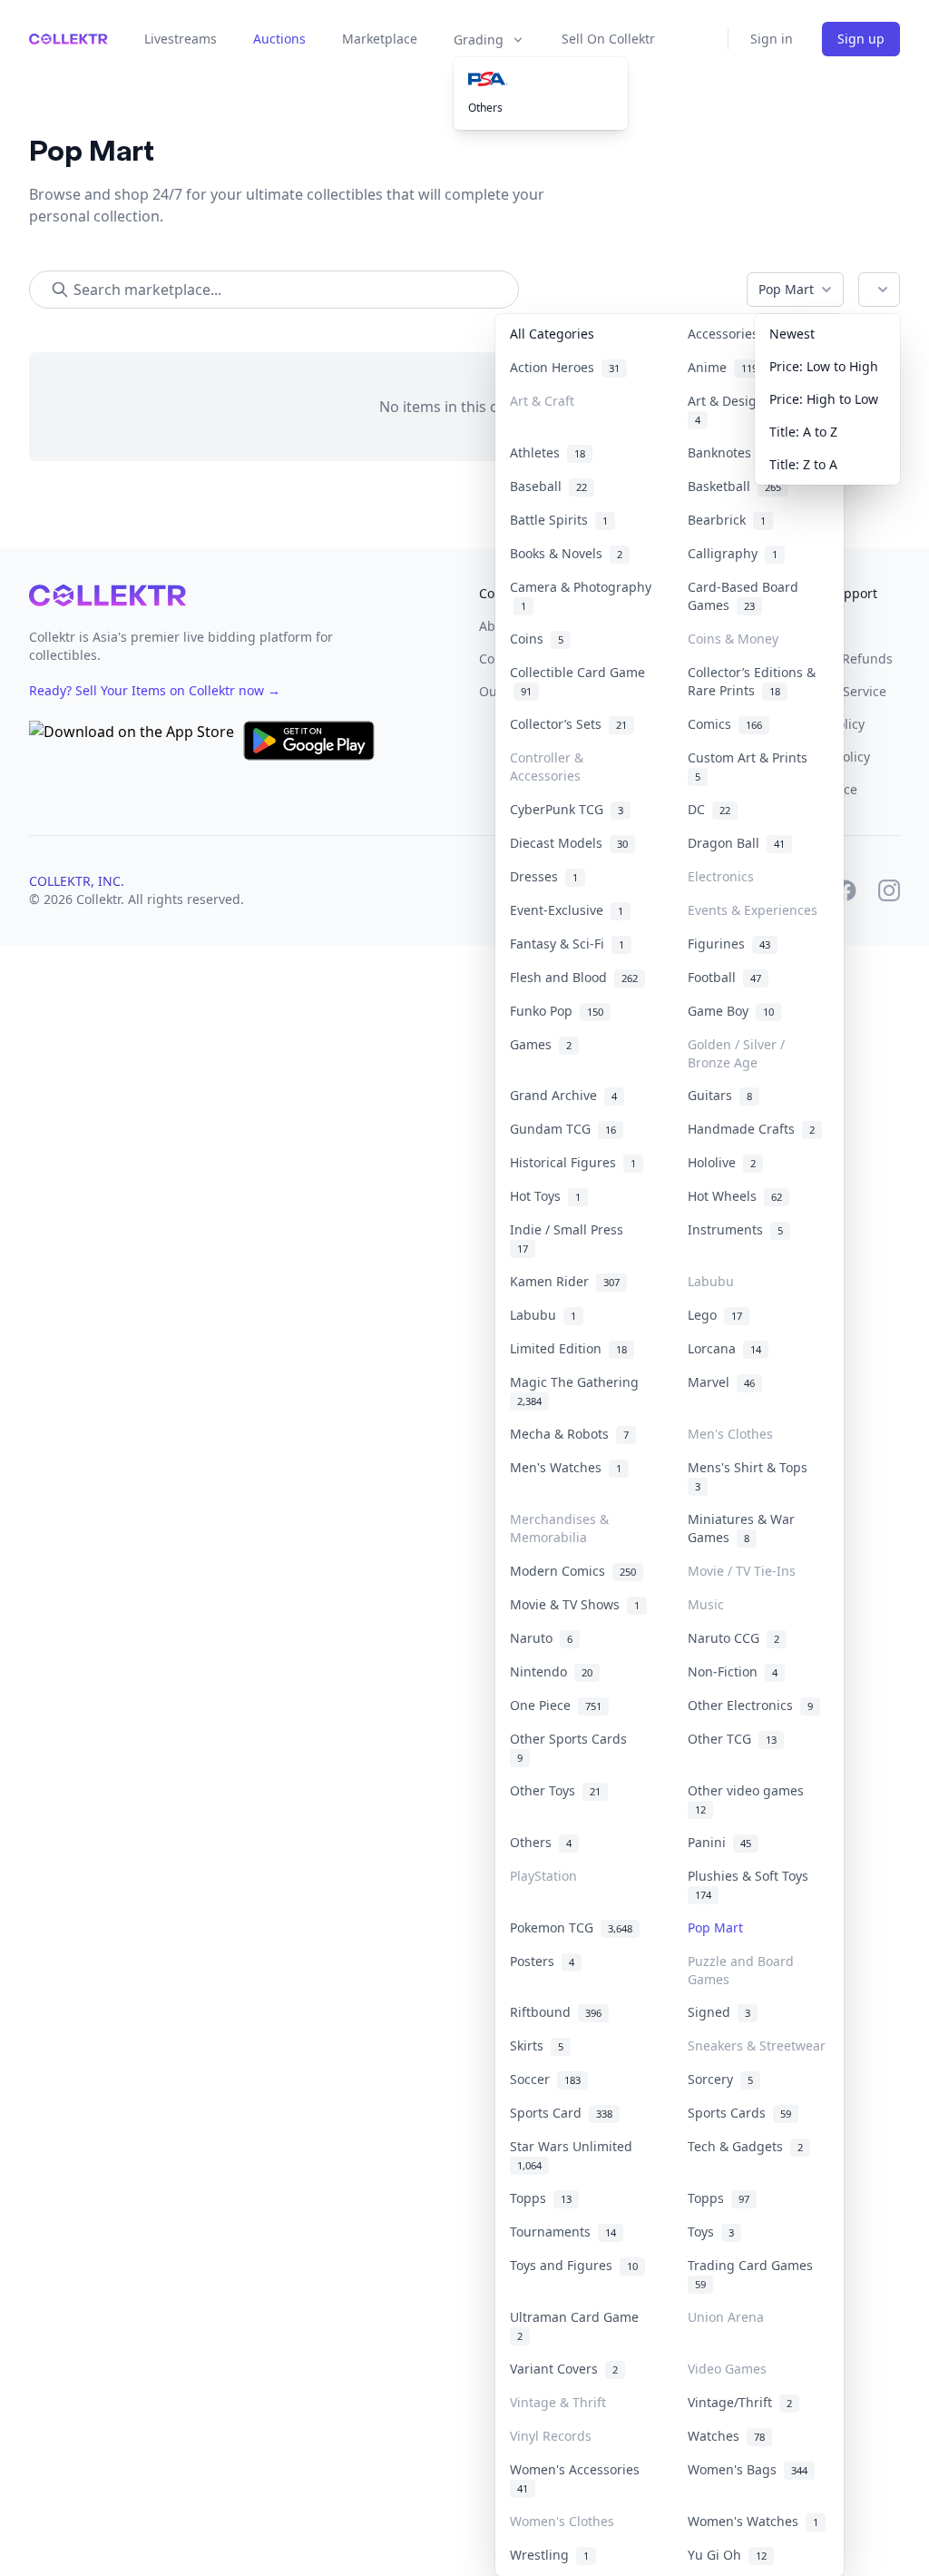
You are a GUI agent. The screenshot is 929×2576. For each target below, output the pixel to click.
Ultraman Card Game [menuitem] (578, 2325)
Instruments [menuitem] (735, 1229)
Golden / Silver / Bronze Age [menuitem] (736, 1053)
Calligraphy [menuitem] (733, 553)
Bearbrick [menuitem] (727, 520)
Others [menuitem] (485, 108)
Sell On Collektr (608, 39)
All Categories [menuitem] (552, 334)
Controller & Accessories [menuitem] (547, 767)
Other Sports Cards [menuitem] (572, 1747)
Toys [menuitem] (711, 2232)
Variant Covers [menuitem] (564, 2369)
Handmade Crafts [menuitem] (751, 1129)
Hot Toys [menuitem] (545, 1196)
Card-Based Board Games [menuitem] (743, 596)
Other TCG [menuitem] (732, 1739)
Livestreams (181, 39)
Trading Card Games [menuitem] (754, 2274)
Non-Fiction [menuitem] (733, 1671)
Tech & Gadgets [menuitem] (745, 2146)
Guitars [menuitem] (720, 1095)
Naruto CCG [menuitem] (733, 1638)
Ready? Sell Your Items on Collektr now (155, 690)
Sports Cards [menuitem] (739, 2113)
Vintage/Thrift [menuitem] (740, 2402)
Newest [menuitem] (792, 334)
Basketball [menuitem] (734, 486)
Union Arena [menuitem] (726, 2317)
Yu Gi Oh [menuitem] (727, 2555)
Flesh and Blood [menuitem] (574, 977)
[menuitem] (541, 79)
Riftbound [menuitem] (556, 2012)
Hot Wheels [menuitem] (735, 1196)
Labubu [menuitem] (711, 1281)
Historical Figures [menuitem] (573, 1162)
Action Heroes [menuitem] (565, 367)
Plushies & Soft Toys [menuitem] (752, 1884)
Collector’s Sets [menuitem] (568, 724)
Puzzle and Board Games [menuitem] (741, 1970)
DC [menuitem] (709, 809)
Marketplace (380, 39)
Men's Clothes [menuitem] (730, 1434)
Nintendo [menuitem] (551, 1671)
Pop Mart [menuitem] (715, 1927)
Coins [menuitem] (537, 639)
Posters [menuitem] (542, 1961)
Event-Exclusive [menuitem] (567, 910)
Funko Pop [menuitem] (557, 1011)
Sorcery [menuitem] (720, 2079)
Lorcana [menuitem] (724, 1348)
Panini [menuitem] (719, 1842)
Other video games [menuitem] (749, 1799)
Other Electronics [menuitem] (750, 1705)
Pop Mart (786, 289)
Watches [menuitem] (726, 2436)
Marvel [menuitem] (721, 1382)
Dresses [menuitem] (544, 876)
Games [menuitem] (541, 1044)
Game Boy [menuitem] (731, 1011)
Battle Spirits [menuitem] (559, 520)
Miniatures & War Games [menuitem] (741, 1528)
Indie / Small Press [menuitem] (570, 1238)
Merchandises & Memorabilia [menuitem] (559, 1528)
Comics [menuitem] (725, 724)
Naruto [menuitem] (541, 1638)
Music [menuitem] (706, 1604)
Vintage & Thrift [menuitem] (558, 2402)
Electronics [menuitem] (721, 876)
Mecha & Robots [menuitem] (569, 1434)
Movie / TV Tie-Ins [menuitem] (742, 1571)
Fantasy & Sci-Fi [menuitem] (567, 944)
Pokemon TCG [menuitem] (571, 1927)
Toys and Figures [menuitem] (574, 2265)
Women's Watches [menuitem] (753, 2521)
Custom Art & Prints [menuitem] (751, 766)
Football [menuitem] (724, 977)
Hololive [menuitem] (722, 1162)
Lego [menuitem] (715, 1315)
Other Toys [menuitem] (555, 1790)
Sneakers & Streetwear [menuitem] (757, 2045)
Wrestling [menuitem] (549, 2555)
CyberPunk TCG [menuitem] (567, 809)
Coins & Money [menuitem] (733, 639)
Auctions (279, 39)
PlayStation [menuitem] (543, 1876)
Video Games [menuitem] (727, 2369)
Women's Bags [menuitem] (748, 2469)
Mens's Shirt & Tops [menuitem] (751, 1476)
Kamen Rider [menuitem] (565, 1281)
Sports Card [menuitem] (561, 2113)
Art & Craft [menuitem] (542, 401)
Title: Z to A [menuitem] (803, 464)
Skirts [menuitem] (537, 2045)
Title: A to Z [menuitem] (803, 432)
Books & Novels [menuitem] (566, 553)
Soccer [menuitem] (545, 2079)
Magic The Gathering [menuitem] (578, 1391)
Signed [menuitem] (719, 2012)
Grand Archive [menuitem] (563, 1095)
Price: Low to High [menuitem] (824, 366)
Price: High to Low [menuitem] (824, 399)
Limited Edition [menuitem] (568, 1348)
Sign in (772, 39)
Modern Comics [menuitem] (573, 1571)
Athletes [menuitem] (548, 452)
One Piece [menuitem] (556, 1705)
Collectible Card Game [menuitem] (577, 681)
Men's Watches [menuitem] (566, 1467)
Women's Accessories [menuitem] (578, 2478)
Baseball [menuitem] (548, 486)
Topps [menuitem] (541, 2198)
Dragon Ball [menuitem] (736, 843)
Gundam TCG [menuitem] (563, 1129)
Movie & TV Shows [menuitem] (575, 1604)
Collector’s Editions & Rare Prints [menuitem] (752, 681)
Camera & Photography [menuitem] (581, 596)
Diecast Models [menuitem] (569, 843)
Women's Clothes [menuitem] (562, 2521)
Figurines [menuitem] (729, 944)
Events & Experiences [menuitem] (753, 910)
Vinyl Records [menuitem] (551, 2436)
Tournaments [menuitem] (563, 2232)
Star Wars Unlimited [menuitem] (575, 2155)
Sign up (861, 39)
